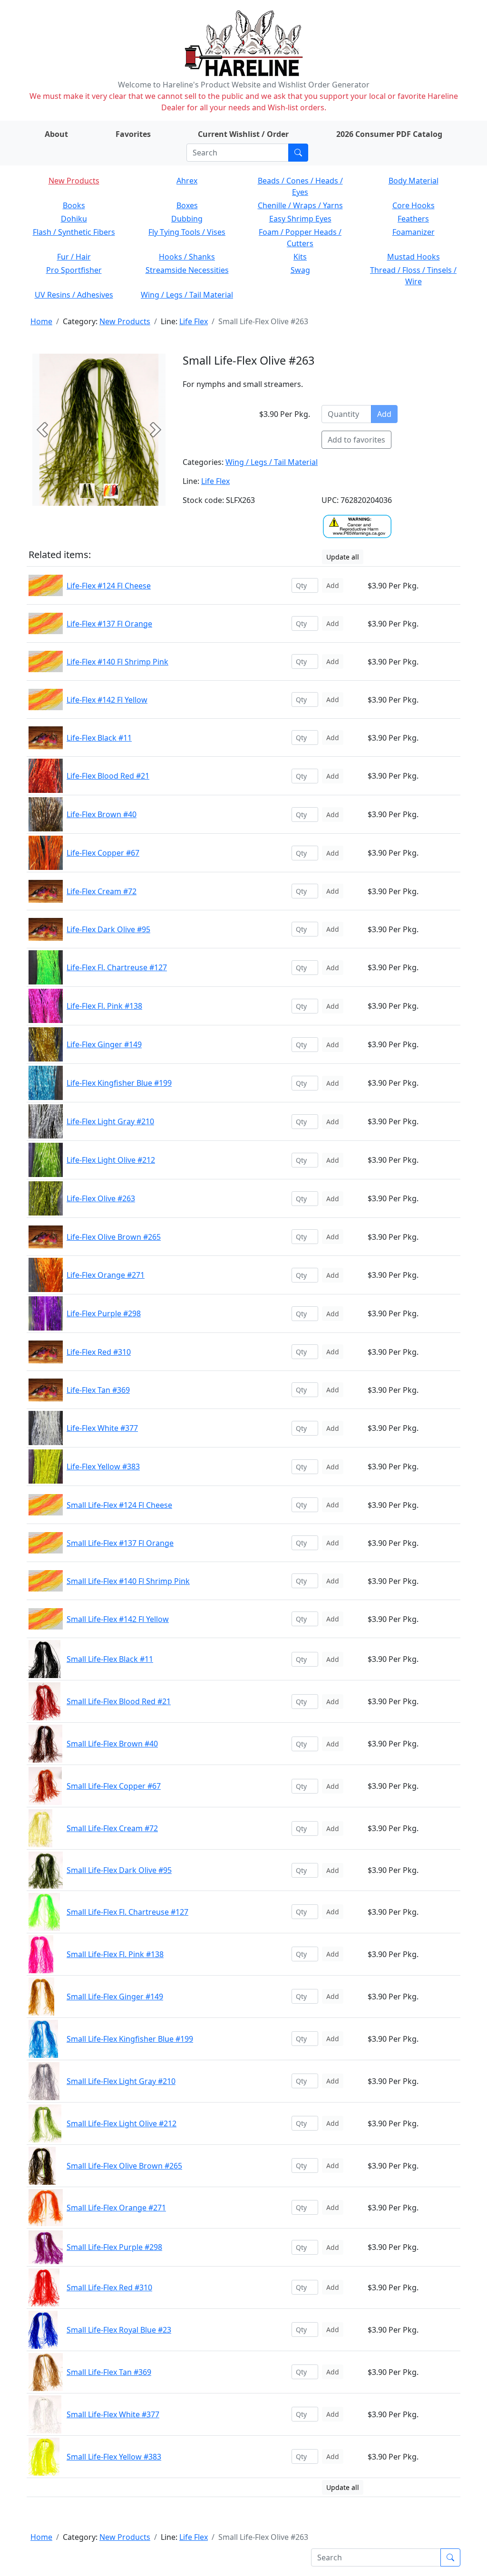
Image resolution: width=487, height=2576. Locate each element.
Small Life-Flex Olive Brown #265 (124, 2166)
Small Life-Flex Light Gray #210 (121, 2081)
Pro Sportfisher (74, 270)
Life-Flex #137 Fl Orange (109, 624)
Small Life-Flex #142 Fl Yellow (118, 1619)
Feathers (413, 219)
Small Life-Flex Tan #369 (109, 2372)
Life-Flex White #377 (102, 1428)
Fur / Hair (74, 257)
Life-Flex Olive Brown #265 (114, 1237)
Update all (343, 557)
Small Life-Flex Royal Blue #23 (119, 2330)
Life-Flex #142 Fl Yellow (107, 700)
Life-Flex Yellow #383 (103, 1466)
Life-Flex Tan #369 (98, 1390)
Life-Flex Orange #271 (106, 1275)
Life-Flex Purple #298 (104, 1313)
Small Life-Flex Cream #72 (112, 1828)
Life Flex (194, 321)
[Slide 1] (111, 491)
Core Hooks (414, 205)
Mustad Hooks (414, 257)
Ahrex (187, 181)
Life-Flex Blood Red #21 (108, 776)
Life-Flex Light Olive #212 (111, 1160)
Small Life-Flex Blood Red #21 (119, 1701)
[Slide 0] (87, 491)
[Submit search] (298, 153)
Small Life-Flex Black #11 (110, 1659)
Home (41, 321)
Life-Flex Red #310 (99, 1352)
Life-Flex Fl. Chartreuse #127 (117, 967)
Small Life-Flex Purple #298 (114, 2247)
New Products (74, 181)
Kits (300, 257)
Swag (300, 270)
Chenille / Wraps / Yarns (300, 205)
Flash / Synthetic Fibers (74, 232)
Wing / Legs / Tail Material (187, 295)
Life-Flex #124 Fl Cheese (109, 586)
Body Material (414, 181)
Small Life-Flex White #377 (113, 2414)
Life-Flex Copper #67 (103, 853)
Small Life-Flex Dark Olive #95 (119, 1870)
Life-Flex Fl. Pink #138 (104, 1006)
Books (74, 205)
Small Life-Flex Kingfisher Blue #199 (130, 2039)
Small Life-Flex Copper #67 (114, 1786)
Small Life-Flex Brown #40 (112, 1744)
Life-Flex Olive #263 (101, 1198)
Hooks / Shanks (187, 257)
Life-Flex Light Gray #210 (110, 1121)
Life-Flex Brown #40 (102, 814)
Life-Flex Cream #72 (102, 891)
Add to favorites (356, 440)
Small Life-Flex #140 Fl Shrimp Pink (128, 1581)
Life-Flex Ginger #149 (104, 1044)
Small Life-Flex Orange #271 (116, 2208)
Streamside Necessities (187, 270)
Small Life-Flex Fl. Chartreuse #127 (127, 1912)
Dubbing (187, 219)
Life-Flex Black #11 (99, 738)
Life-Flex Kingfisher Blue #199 (119, 1083)
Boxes (187, 205)
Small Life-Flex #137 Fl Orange (120, 1543)
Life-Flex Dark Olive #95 (108, 929)
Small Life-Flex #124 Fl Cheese (119, 1505)
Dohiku (74, 219)
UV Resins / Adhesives (74, 295)
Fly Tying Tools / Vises (187, 232)
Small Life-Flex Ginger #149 (115, 1997)
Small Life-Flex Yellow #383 (114, 2457)
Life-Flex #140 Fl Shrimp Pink (117, 662)
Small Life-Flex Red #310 (109, 2287)
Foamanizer (414, 232)
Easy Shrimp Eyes (300, 219)
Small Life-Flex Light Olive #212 (122, 2123)
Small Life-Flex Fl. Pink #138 (115, 1954)
